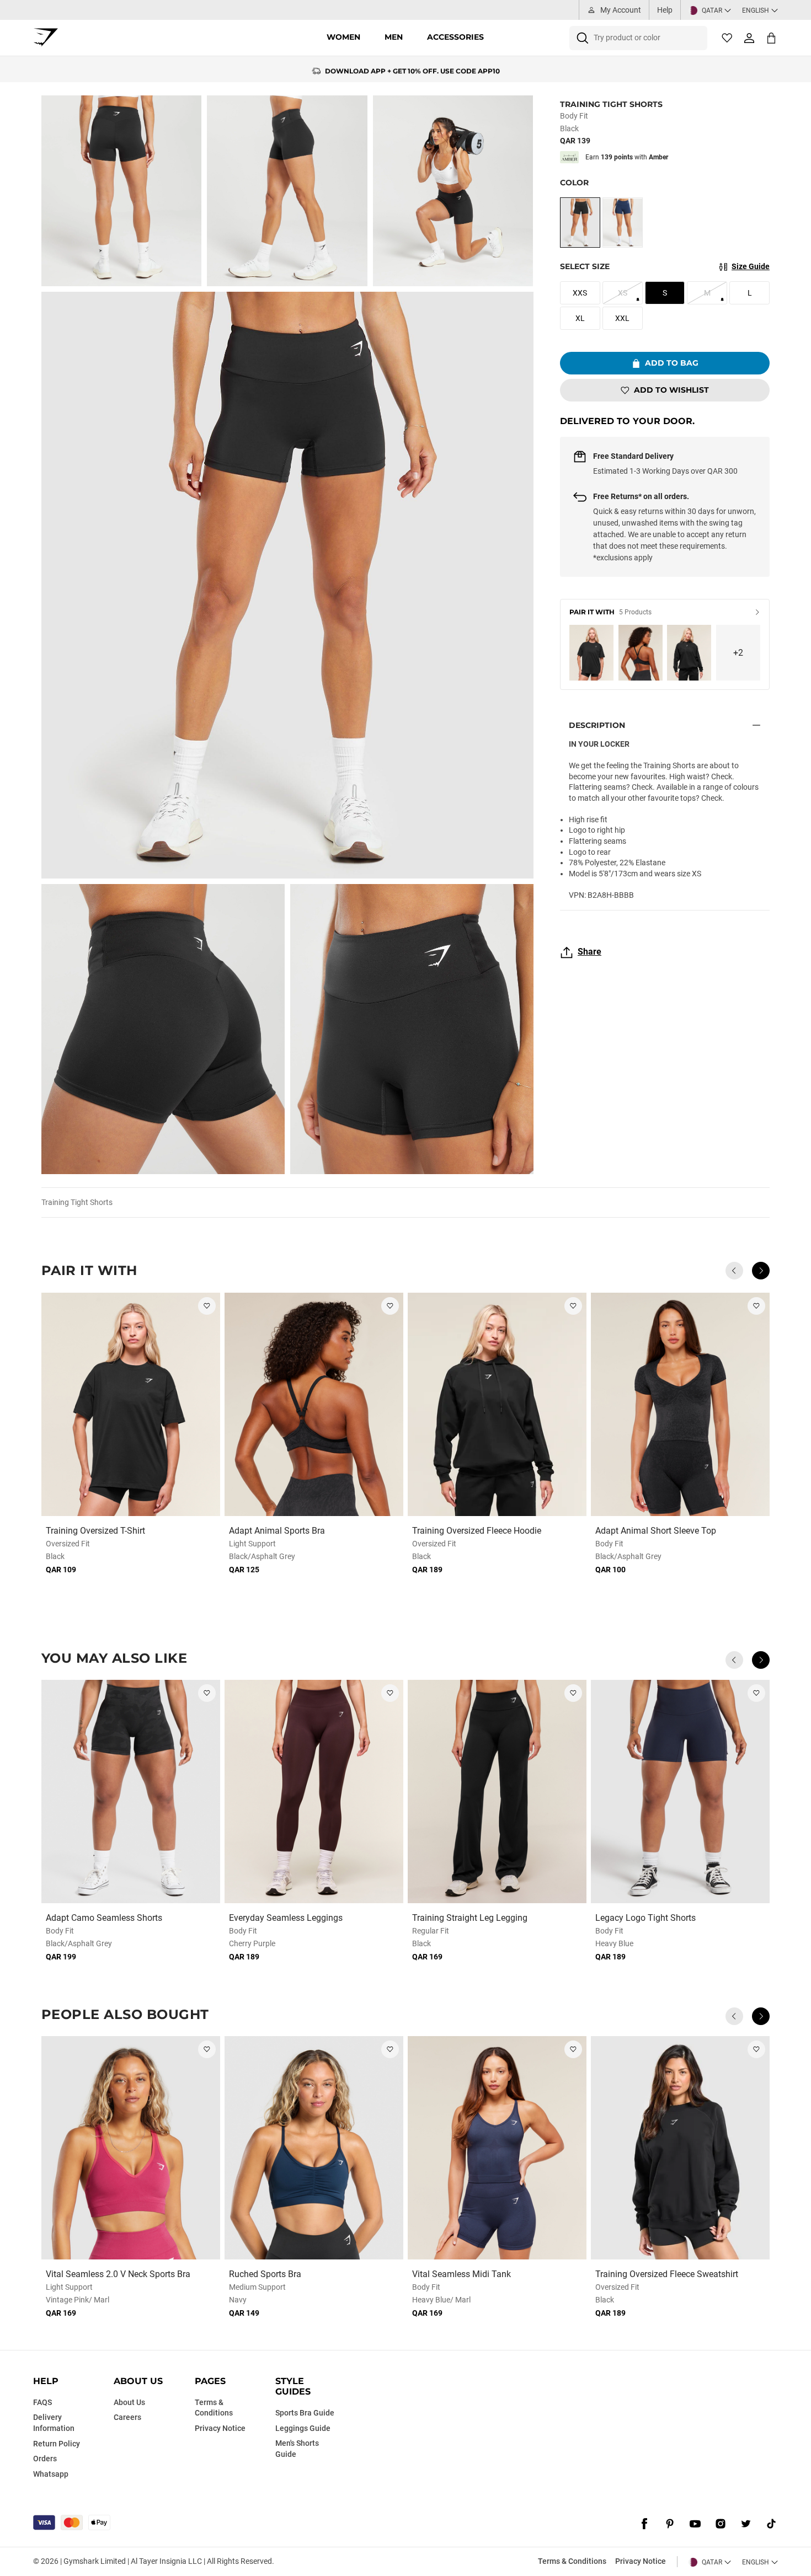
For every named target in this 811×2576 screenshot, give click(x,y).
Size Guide (751, 266)
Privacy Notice (641, 2561)
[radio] (580, 223)
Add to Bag (672, 363)
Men (394, 37)
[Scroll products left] (734, 1271)
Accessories (455, 37)
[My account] (749, 38)
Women (343, 37)
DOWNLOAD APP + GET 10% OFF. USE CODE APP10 (412, 69)
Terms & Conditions (572, 2561)
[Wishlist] (727, 38)
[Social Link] (644, 2524)
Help (665, 10)
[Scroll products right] (761, 1271)
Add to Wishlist (671, 390)
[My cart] (771, 38)
